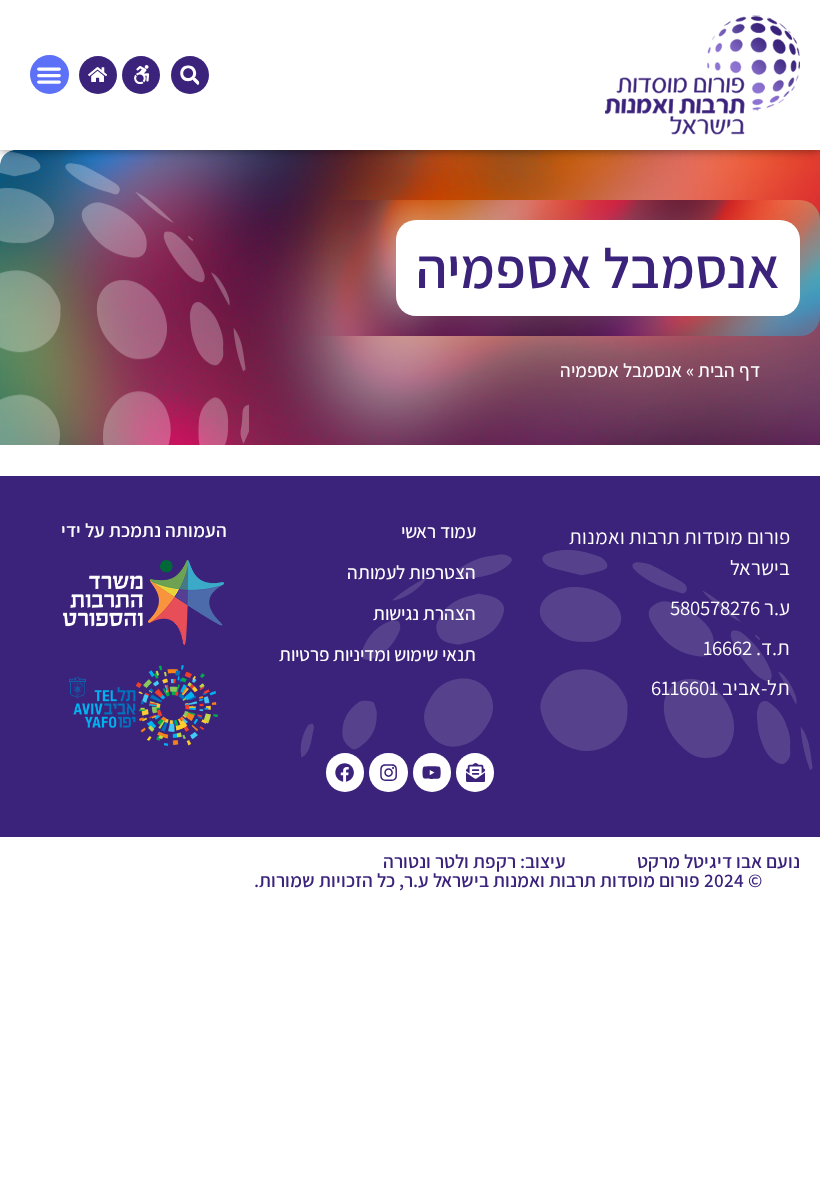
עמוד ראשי (438, 531)
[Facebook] (345, 772)
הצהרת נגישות (424, 613)
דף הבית (729, 370)
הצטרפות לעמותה (411, 572)
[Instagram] (388, 772)
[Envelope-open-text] (475, 772)
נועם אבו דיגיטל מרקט (718, 861)
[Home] (98, 75)
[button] (190, 75)
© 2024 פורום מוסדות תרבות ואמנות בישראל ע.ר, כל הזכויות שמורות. (508, 880)
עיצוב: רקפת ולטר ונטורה (474, 861)
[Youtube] (432, 772)
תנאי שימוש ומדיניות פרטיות (377, 654)
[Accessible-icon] (141, 75)
